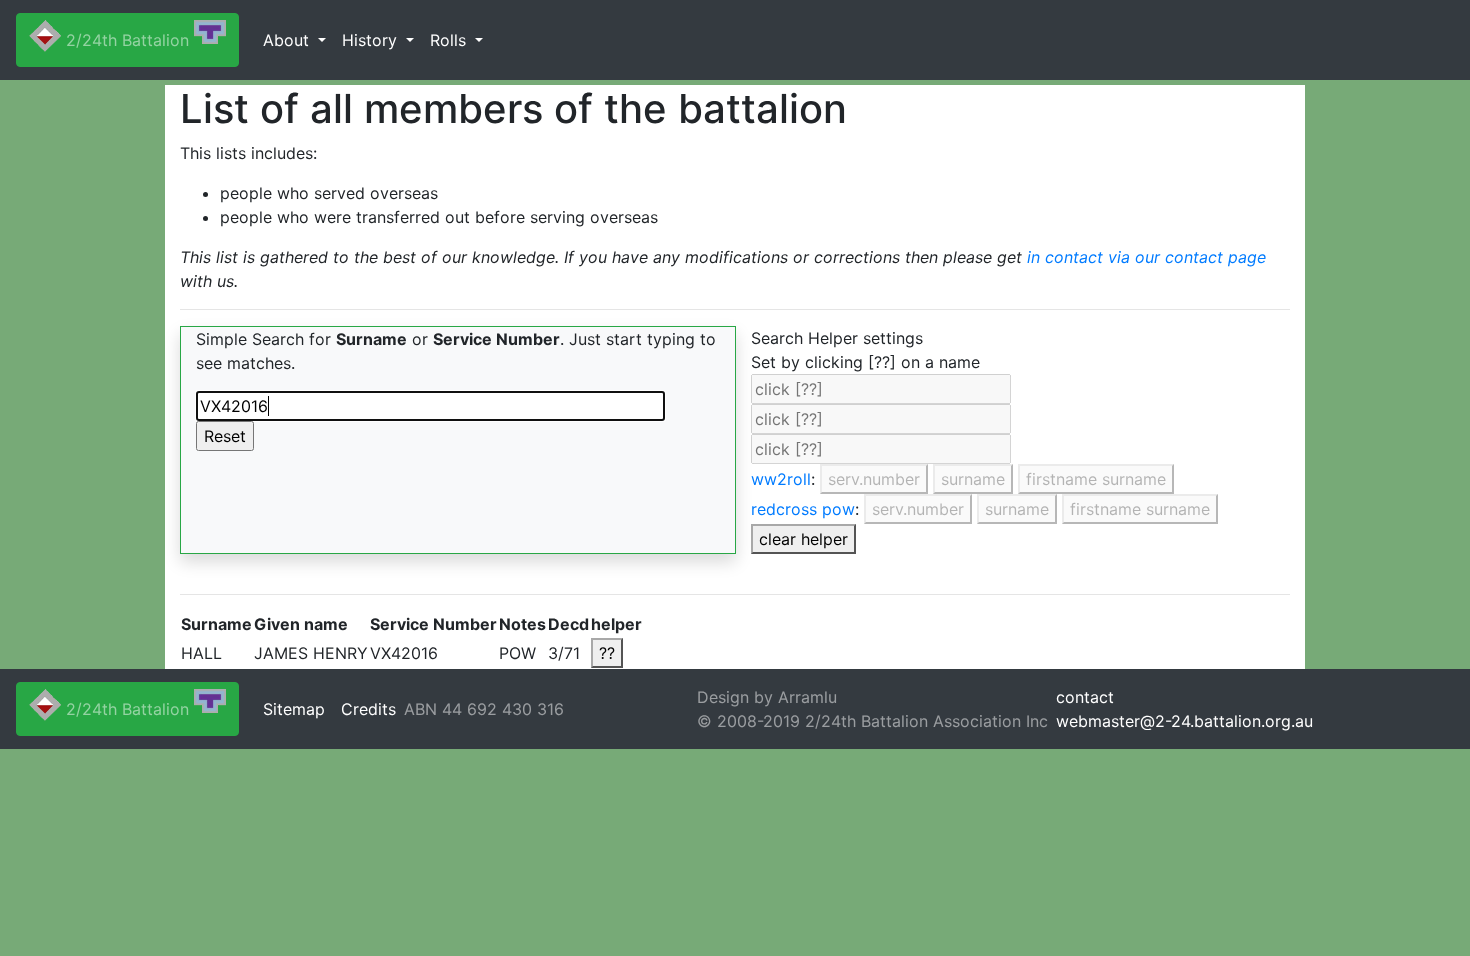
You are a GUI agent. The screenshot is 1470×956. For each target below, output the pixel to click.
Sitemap (294, 709)
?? (607, 653)
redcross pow (803, 509)
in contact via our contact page (1146, 257)
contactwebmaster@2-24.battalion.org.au (1184, 709)
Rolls (450, 40)
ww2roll (781, 479)
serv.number (874, 479)
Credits (368, 709)
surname (973, 479)
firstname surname (1096, 479)
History (372, 40)
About (288, 40)
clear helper (803, 539)
